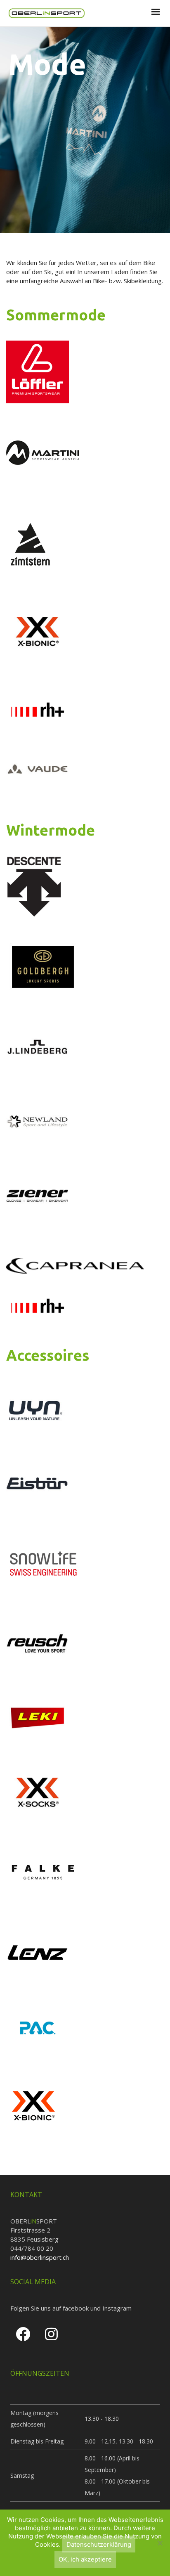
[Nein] (160, 2543)
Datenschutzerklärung (99, 2544)
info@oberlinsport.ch (40, 2257)
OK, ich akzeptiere (85, 2559)
